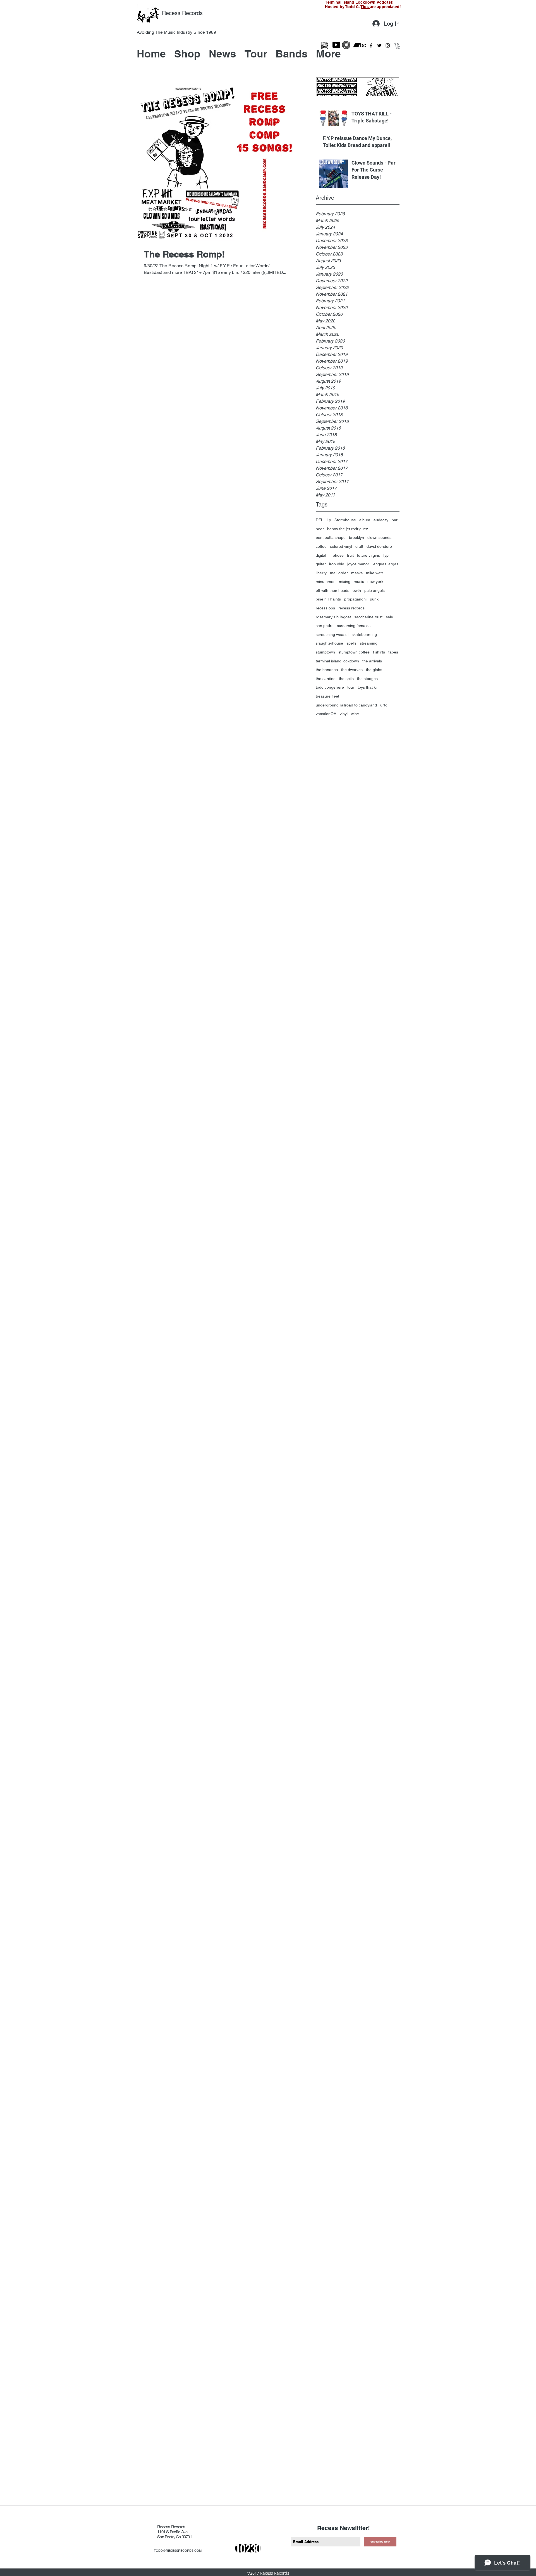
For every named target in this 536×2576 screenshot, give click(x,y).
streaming (369, 643)
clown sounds (379, 537)
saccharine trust (368, 617)
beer (320, 529)
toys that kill (368, 687)
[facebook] (371, 45)
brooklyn (356, 537)
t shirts (379, 652)
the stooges (367, 679)
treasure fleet (327, 696)
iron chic (337, 564)
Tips (365, 7)
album (365, 520)
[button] (398, 46)
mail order (339, 573)
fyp (386, 555)
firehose (337, 555)
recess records (351, 608)
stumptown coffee (354, 652)
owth (357, 590)
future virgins (368, 555)
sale (389, 617)
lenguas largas (385, 564)
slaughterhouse (329, 643)
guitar (321, 564)
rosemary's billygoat (333, 617)
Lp (329, 520)
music (359, 582)
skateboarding (364, 635)
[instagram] (388, 45)
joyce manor (358, 564)
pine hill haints (328, 599)
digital (321, 555)
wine (355, 714)
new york (375, 582)
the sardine (326, 679)
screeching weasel (332, 635)
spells (351, 643)
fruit (350, 555)
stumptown (325, 652)
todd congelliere (330, 687)
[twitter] (379, 45)
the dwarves (352, 670)
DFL (320, 520)
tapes (393, 652)
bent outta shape (331, 537)
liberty (321, 573)
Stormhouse (345, 520)
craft (359, 546)
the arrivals (372, 661)
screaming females (354, 626)
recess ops (325, 608)
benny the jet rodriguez (348, 529)
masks (357, 573)
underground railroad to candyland (346, 705)
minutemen (326, 582)
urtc (384, 705)
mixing (345, 582)
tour (351, 687)
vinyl (344, 714)
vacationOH (326, 714)
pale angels (375, 590)
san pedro (325, 626)
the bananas (327, 670)
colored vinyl (341, 546)
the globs (374, 670)
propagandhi (355, 599)
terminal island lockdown (337, 661)
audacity (381, 520)
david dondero (379, 546)
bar (395, 520)
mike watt (374, 573)
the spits (346, 679)
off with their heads (332, 590)
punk (374, 599)
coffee (321, 546)
